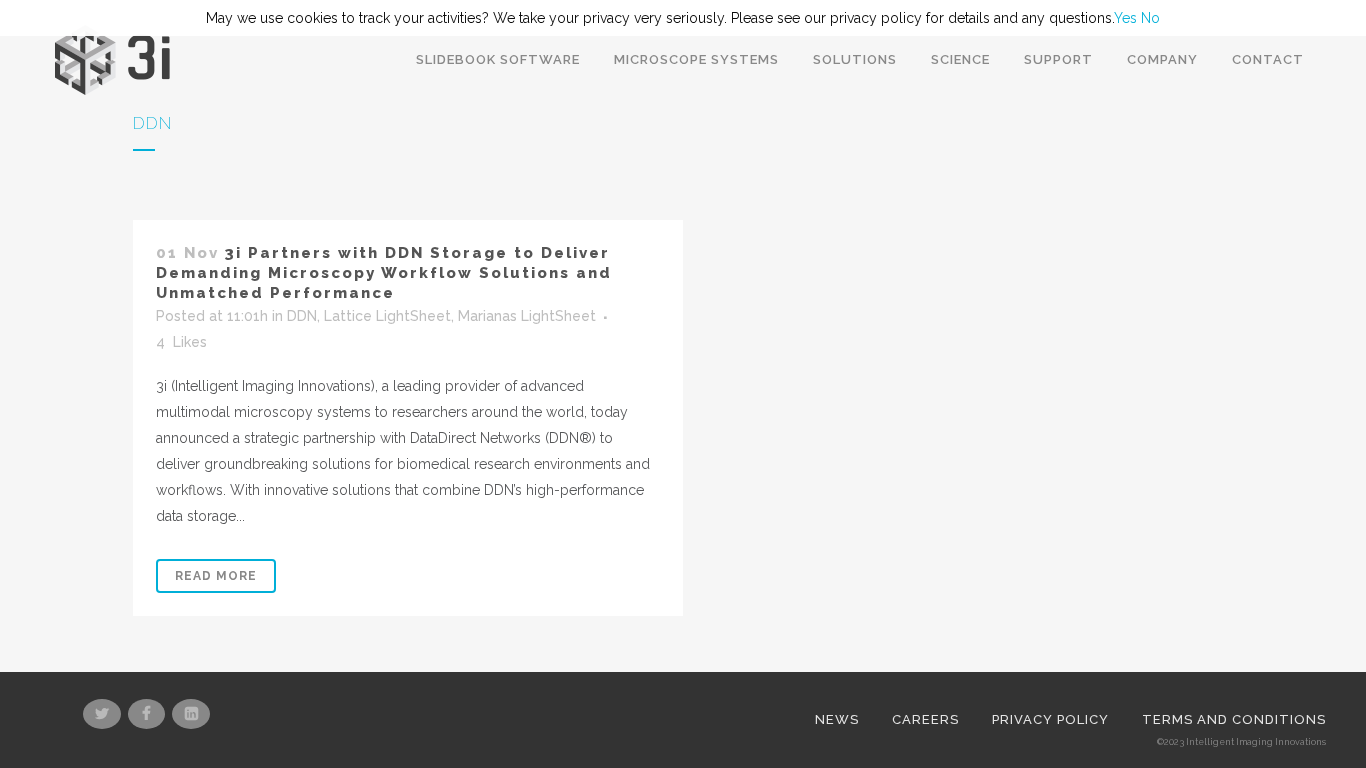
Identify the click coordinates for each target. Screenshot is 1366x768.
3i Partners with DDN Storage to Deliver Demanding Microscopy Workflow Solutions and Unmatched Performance (384, 273)
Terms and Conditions (1234, 719)
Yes (1125, 18)
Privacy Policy (1050, 719)
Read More (216, 576)
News (837, 719)
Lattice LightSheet (387, 316)
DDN (302, 316)
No (1150, 18)
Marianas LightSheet (527, 316)
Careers (925, 719)
